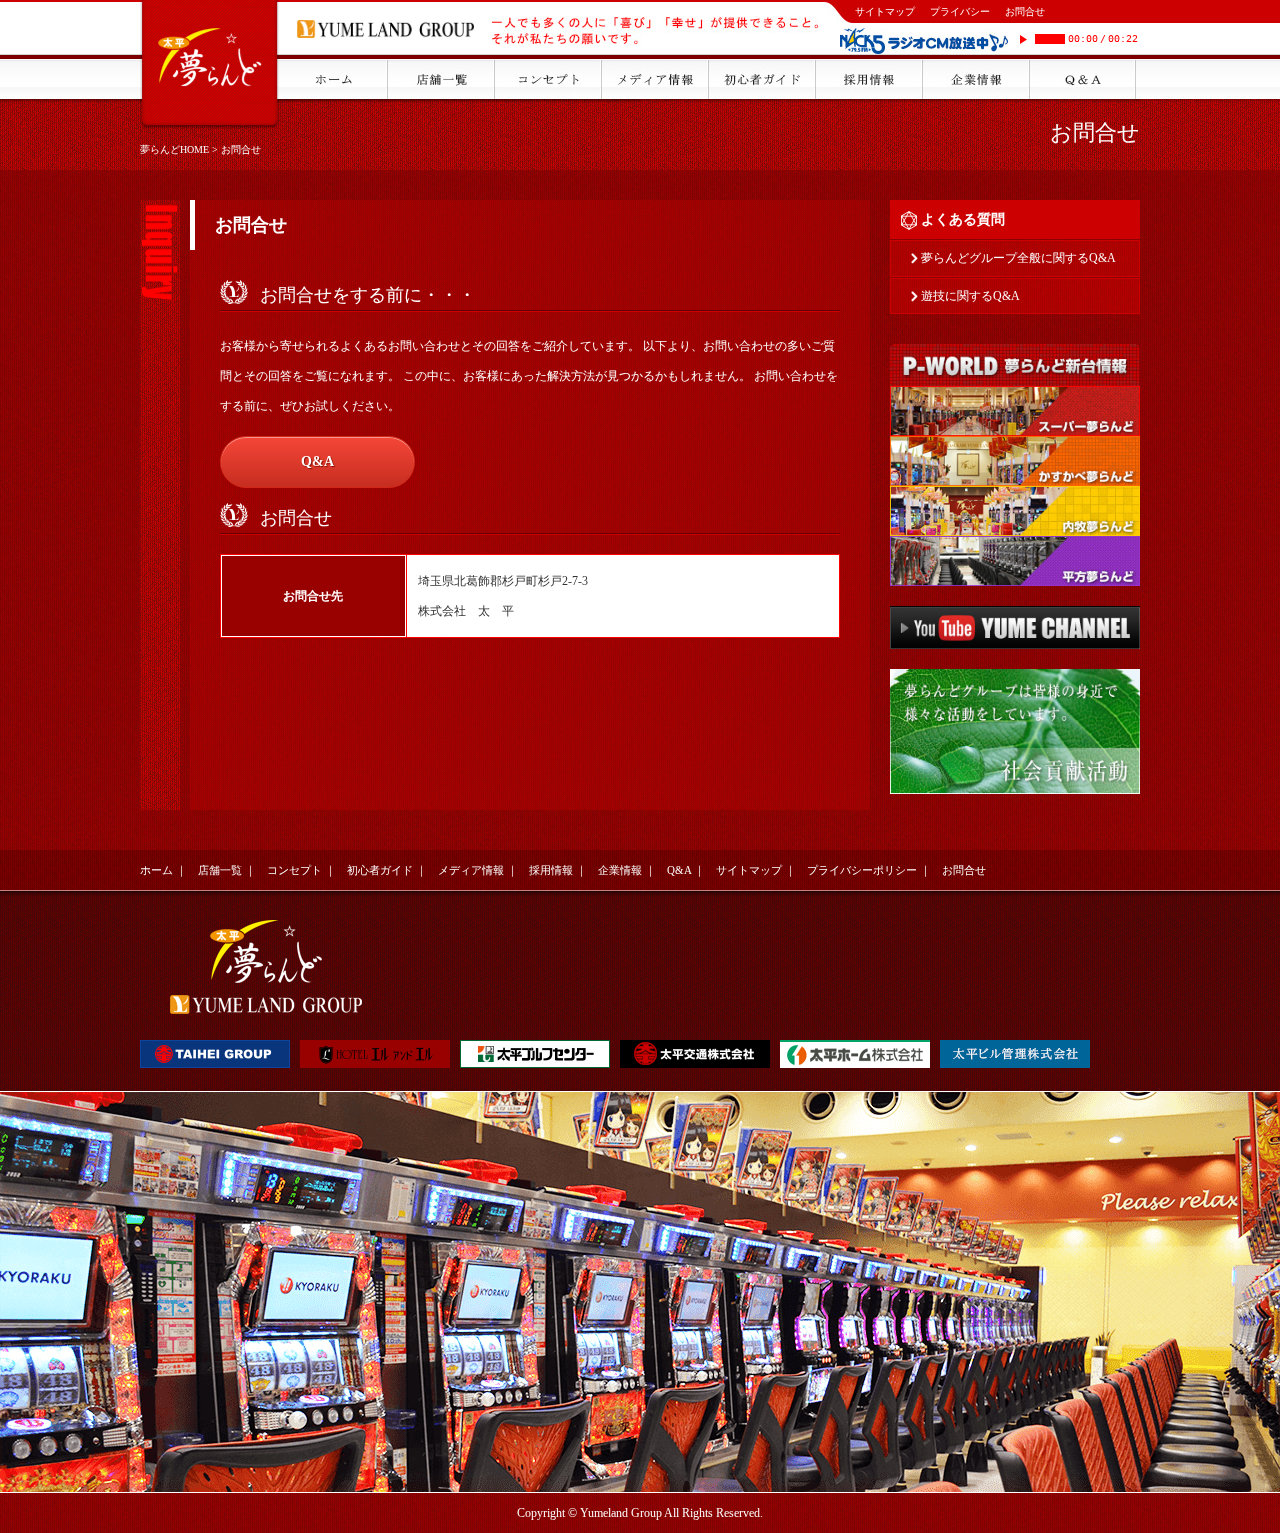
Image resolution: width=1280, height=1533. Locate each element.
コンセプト (294, 870)
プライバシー (960, 11)
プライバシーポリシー (862, 870)
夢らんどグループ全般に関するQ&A (1018, 258)
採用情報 (551, 870)
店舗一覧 (220, 870)
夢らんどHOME (174, 149)
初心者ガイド (380, 870)
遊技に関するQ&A (970, 296)
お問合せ (1025, 11)
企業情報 (620, 870)
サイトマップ (885, 11)
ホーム (156, 870)
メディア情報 (471, 870)
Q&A (317, 461)
